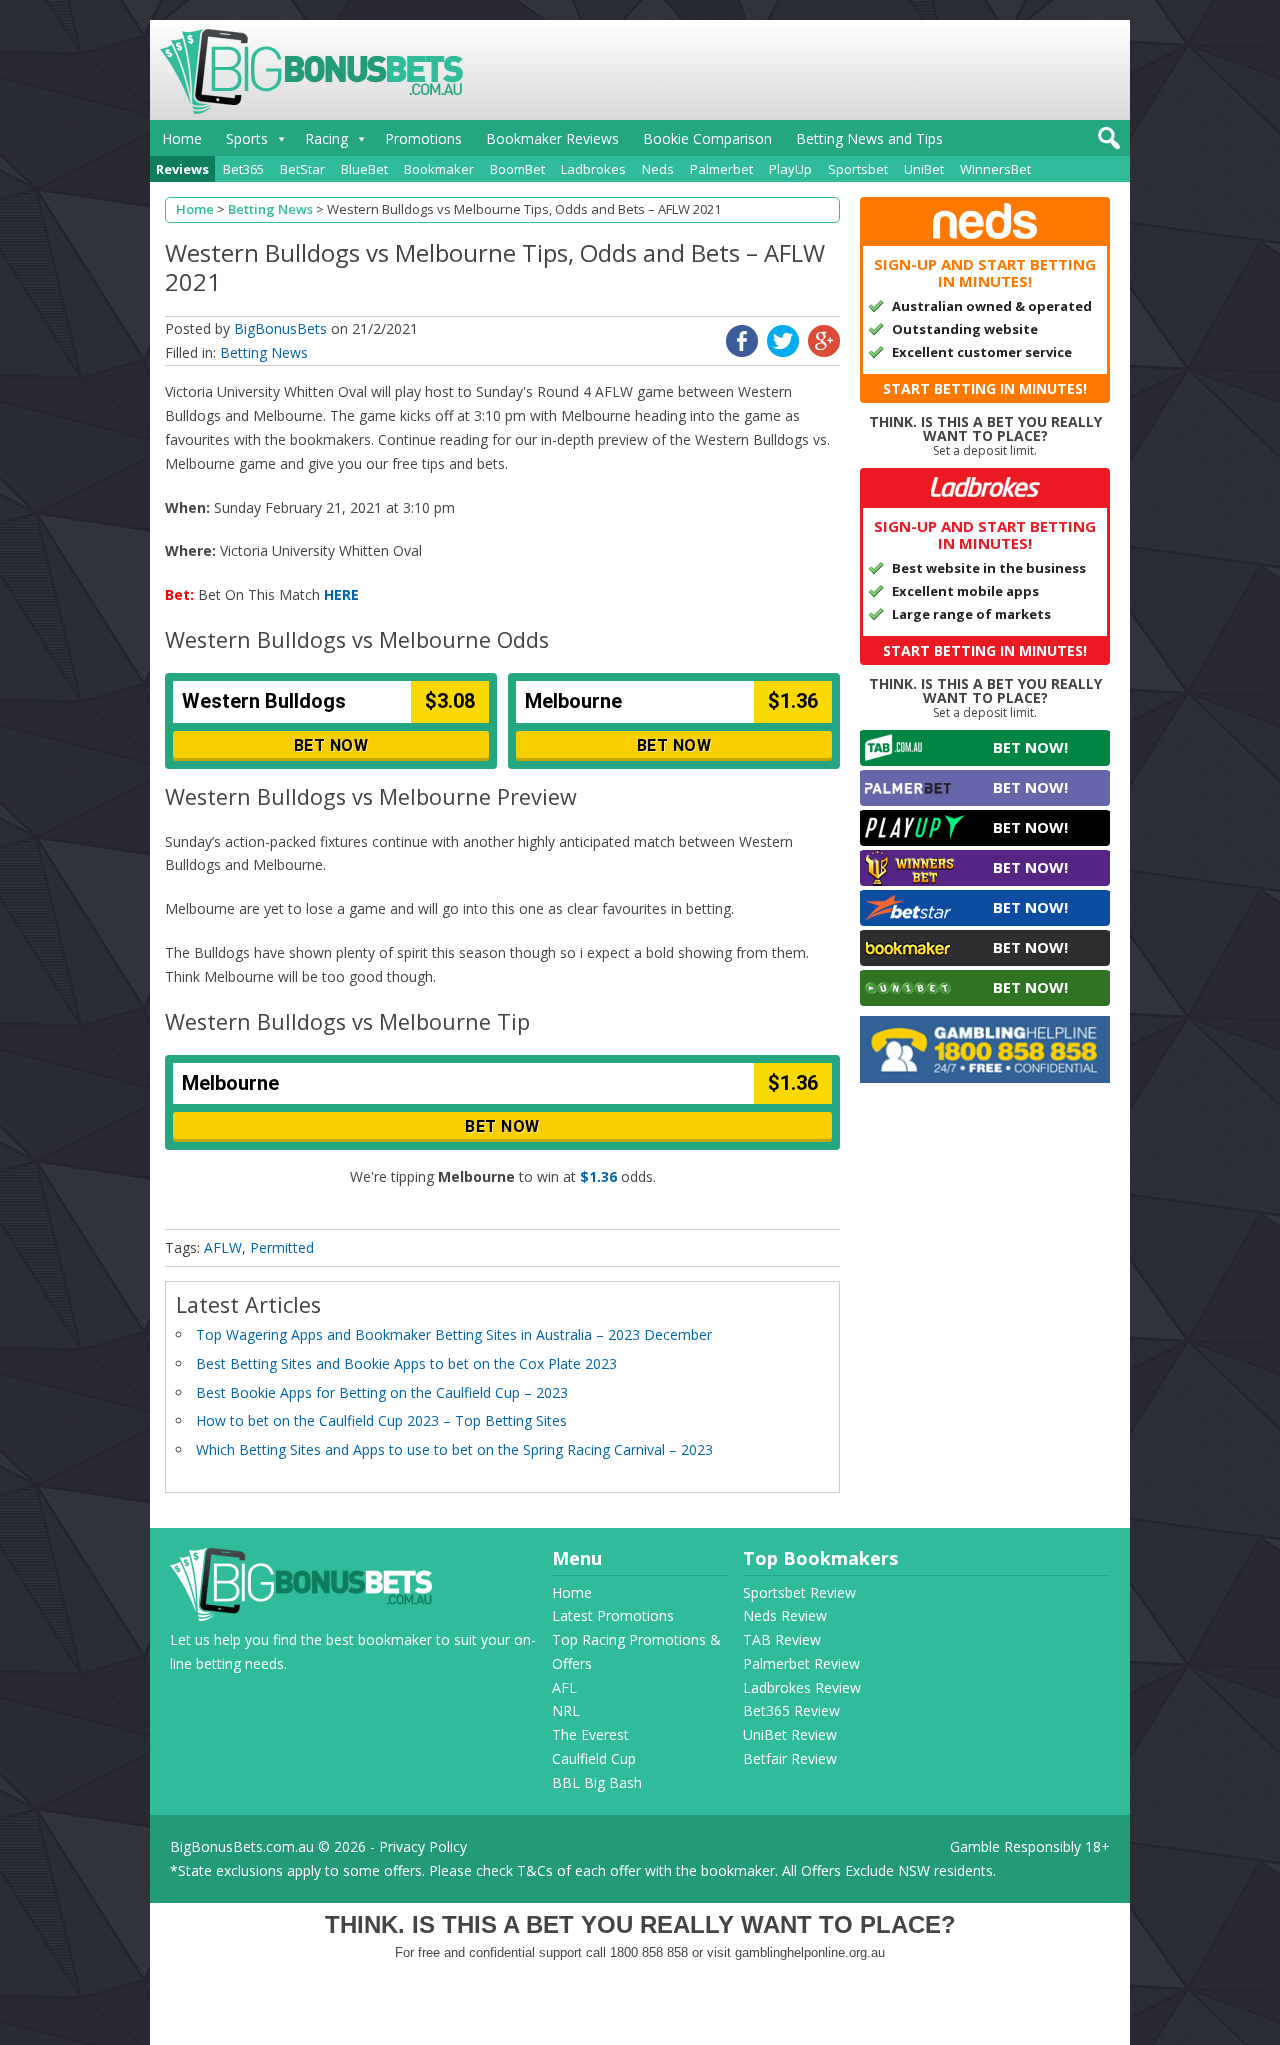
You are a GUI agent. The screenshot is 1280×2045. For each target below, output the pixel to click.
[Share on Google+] (824, 351)
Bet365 (243, 169)
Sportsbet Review (799, 1592)
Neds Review (785, 1615)
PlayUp (790, 169)
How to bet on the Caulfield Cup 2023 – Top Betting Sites (381, 1420)
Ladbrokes (593, 169)
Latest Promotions (613, 1615)
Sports (247, 138)
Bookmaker (439, 169)
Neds (658, 169)
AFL (564, 1687)
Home (182, 138)
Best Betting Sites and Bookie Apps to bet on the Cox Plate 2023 (406, 1363)
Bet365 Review (791, 1710)
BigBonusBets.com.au (242, 1846)
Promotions (423, 138)
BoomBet (517, 169)
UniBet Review (790, 1734)
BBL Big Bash (597, 1782)
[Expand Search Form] (1106, 143)
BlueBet (364, 169)
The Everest (590, 1734)
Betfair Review (790, 1758)
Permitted (282, 1247)
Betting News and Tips (869, 138)
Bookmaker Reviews (552, 138)
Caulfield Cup (594, 1758)
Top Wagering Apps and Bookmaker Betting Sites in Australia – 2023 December (454, 1334)
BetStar (302, 169)
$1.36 (598, 1176)
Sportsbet (858, 169)
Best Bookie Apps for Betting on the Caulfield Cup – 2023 (382, 1392)
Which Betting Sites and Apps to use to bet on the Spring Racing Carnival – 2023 (454, 1449)
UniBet (924, 169)
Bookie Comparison (707, 138)
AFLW (223, 1247)
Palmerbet (721, 169)
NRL (566, 1710)
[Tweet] (783, 351)
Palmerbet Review (801, 1663)
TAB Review (782, 1639)
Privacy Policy (423, 1846)
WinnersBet (995, 169)
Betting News (264, 352)
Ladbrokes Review (802, 1687)
